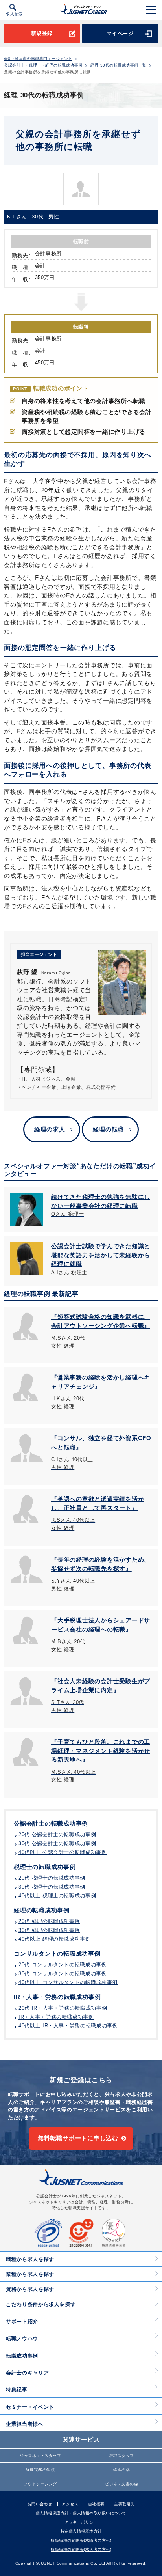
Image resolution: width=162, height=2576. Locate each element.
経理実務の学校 (40, 2470)
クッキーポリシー (81, 2522)
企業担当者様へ (25, 2424)
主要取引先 (124, 2504)
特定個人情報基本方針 (81, 2531)
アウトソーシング (40, 2484)
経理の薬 (121, 2470)
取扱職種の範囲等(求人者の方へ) (81, 2549)
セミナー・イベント (30, 2407)
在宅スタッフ (122, 2456)
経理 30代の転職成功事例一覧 (119, 65)
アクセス (70, 2504)
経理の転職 (108, 1129)
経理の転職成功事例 (42, 1910)
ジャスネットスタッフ (40, 2456)
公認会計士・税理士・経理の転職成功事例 (43, 65)
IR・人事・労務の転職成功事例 (57, 1997)
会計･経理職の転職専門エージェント (38, 59)
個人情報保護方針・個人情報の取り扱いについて (81, 2513)
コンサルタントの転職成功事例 (57, 1953)
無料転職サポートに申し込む (78, 2138)
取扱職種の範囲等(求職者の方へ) (81, 2540)
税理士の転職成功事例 (45, 1867)
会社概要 (96, 2504)
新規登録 (42, 33)
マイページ (120, 33)
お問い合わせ (40, 2504)
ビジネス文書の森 (121, 2484)
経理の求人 (50, 1129)
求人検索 (14, 14)
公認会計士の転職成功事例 (51, 1823)
